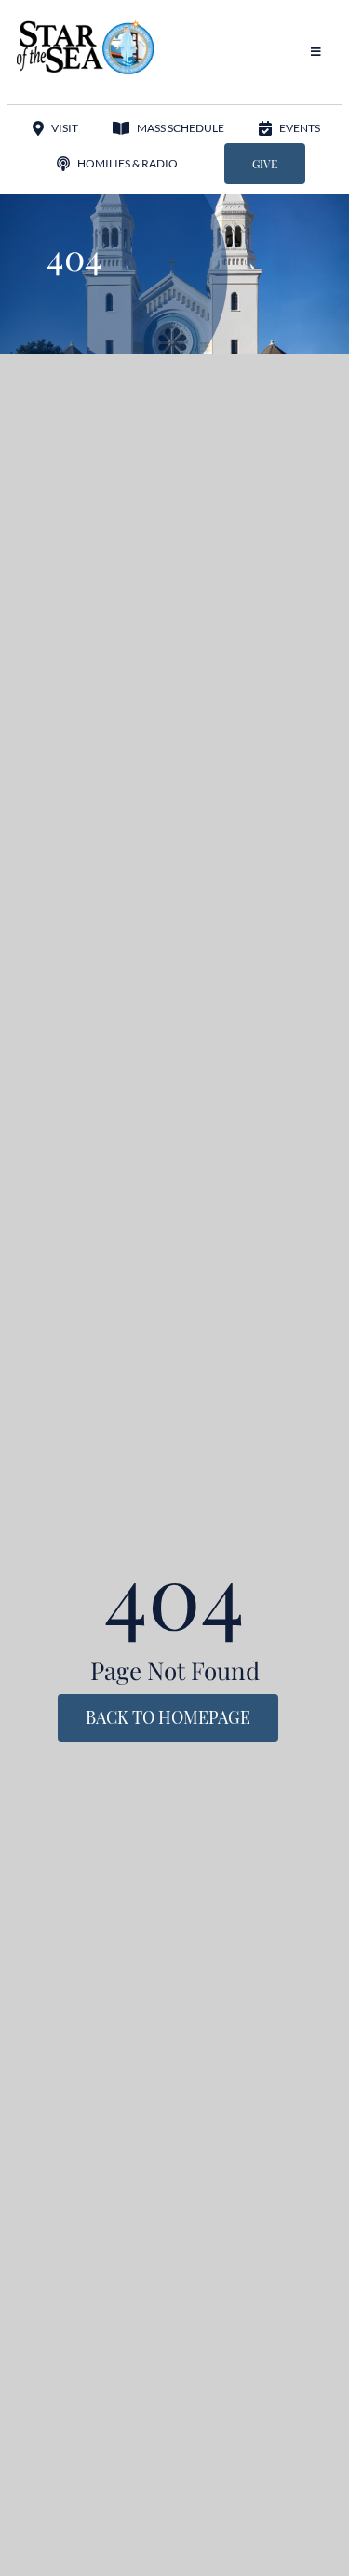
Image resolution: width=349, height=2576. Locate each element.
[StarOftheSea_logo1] (87, 26)
